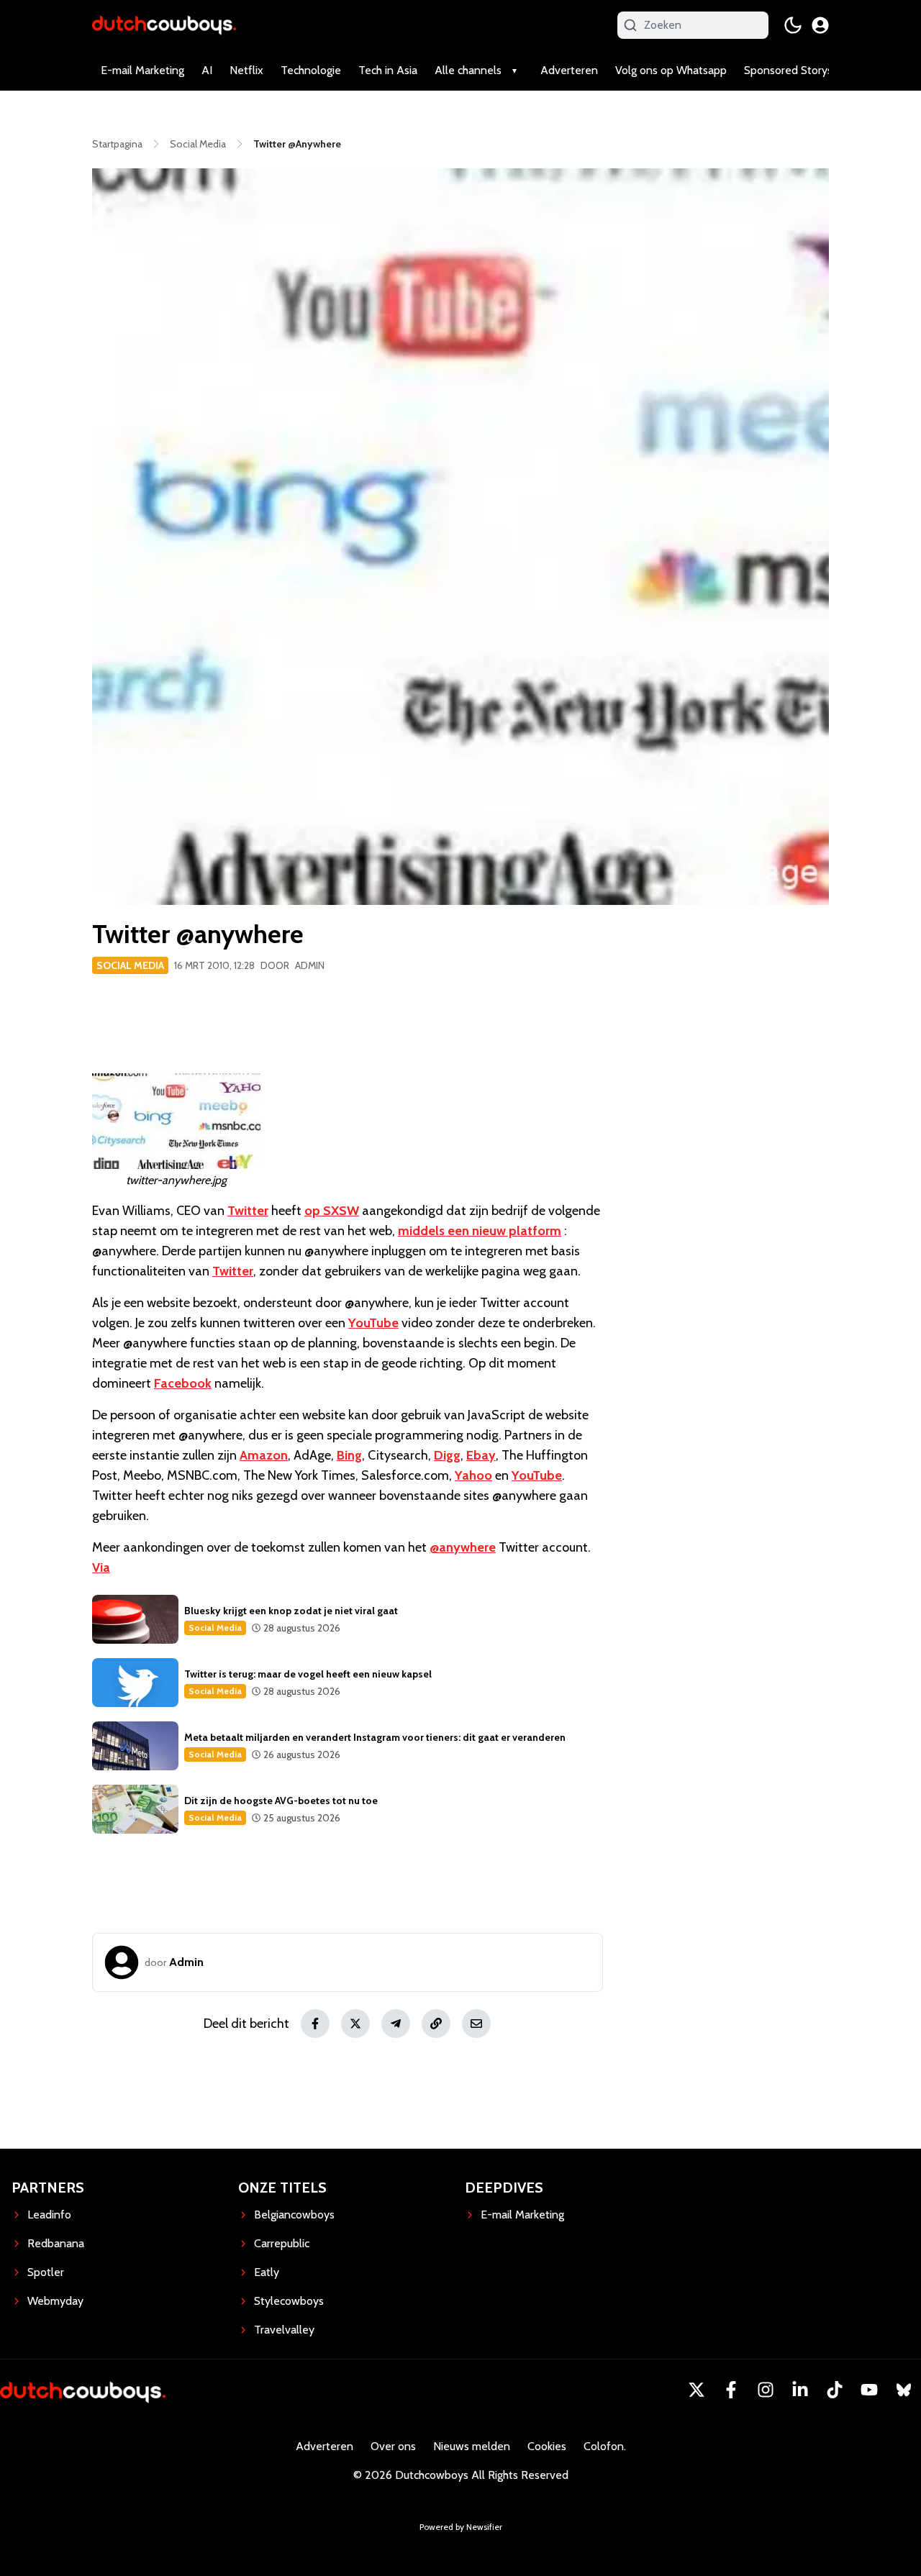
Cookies (547, 2446)
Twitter (248, 1211)
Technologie (311, 70)
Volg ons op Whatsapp (671, 70)
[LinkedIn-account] (800, 2390)
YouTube (373, 1323)
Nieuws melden (472, 2446)
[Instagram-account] (766, 2390)
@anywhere (463, 1547)
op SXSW (332, 1211)
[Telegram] (396, 2024)
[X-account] (697, 2390)
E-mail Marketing (142, 70)
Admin (310, 965)
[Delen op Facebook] (315, 2024)
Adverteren (569, 70)
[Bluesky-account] (904, 2390)
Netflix (246, 70)
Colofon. (605, 2446)
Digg (447, 1455)
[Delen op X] (355, 2024)
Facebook (183, 1383)
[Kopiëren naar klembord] (436, 2024)
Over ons (393, 2446)
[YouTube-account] (869, 2390)
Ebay (481, 1455)
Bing (349, 1455)
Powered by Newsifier (461, 2527)
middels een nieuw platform (480, 1231)
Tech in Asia (388, 70)
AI (207, 70)
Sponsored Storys (788, 70)
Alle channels (468, 70)
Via (101, 1567)
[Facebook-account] (731, 2390)
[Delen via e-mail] (476, 2024)
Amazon (264, 1455)
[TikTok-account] (835, 2390)
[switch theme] (793, 25)
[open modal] (820, 25)
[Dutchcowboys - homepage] (164, 25)
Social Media (130, 965)
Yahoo (473, 1475)
